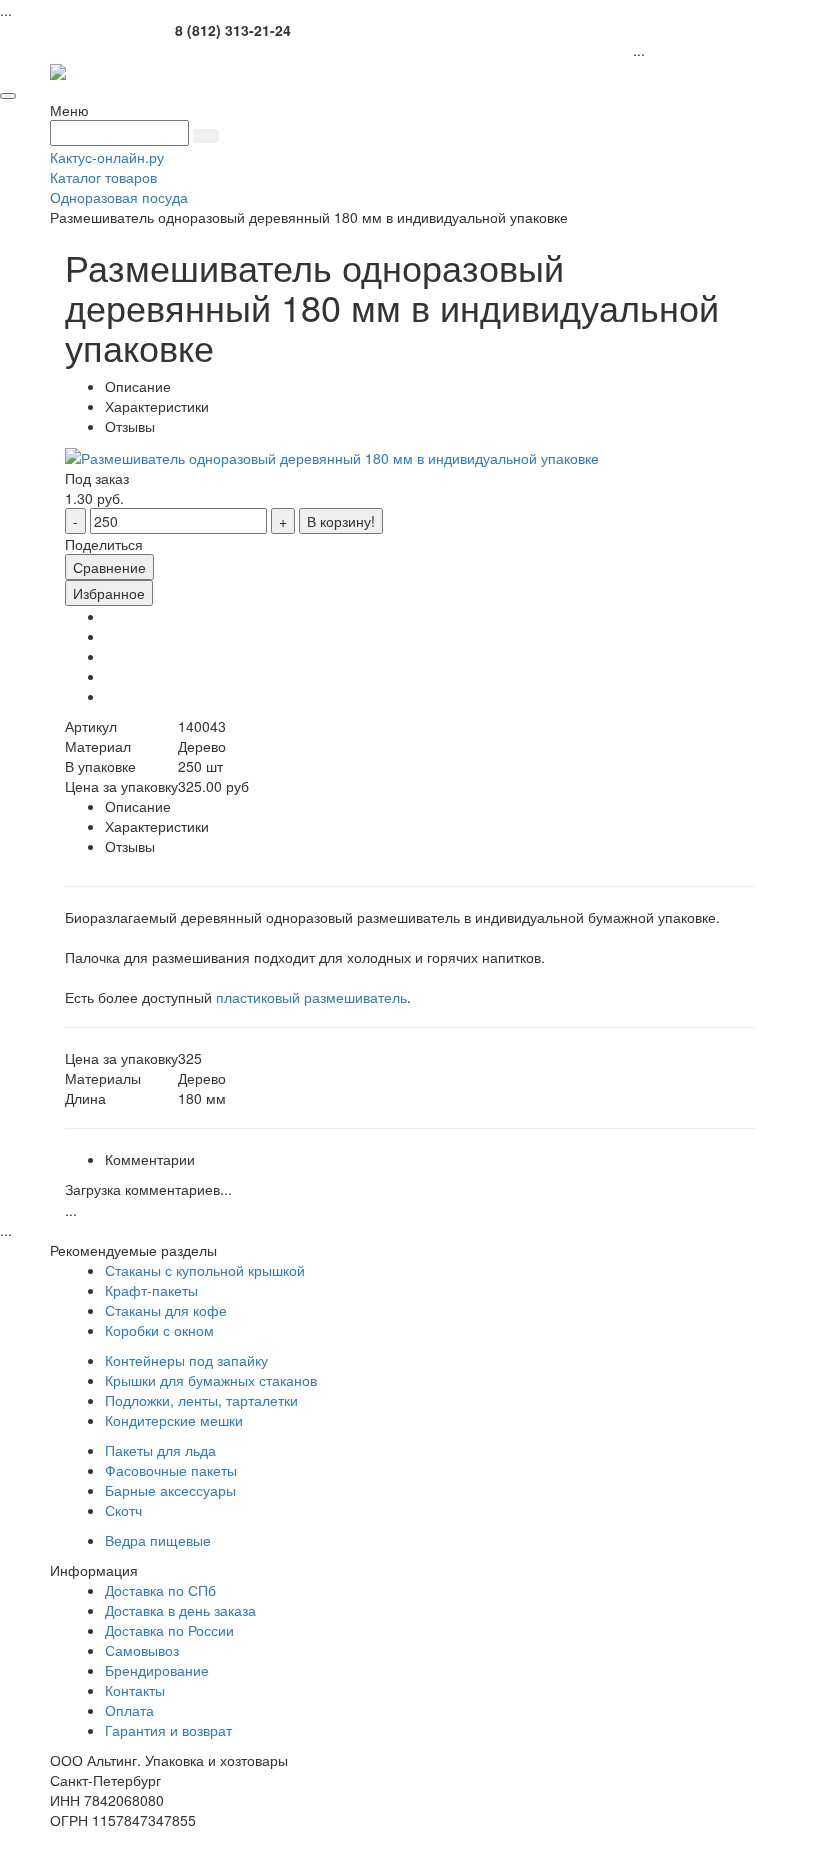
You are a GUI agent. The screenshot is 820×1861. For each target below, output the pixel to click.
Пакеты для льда (160, 1450)
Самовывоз (142, 1650)
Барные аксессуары (170, 1490)
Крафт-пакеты (151, 1290)
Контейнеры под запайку (186, 1360)
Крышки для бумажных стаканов (211, 1380)
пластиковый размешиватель (311, 997)
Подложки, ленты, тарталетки (201, 1400)
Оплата (129, 1710)
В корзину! (341, 521)
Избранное (109, 593)
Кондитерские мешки (174, 1420)
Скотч (123, 1510)
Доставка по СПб (160, 1590)
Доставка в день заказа (180, 1610)
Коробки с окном (159, 1330)
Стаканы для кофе (166, 1310)
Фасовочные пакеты (171, 1470)
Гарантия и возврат (168, 1730)
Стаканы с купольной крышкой (205, 1270)
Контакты (135, 1690)
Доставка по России (169, 1630)
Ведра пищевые (158, 1540)
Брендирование (157, 1670)
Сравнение (109, 567)
